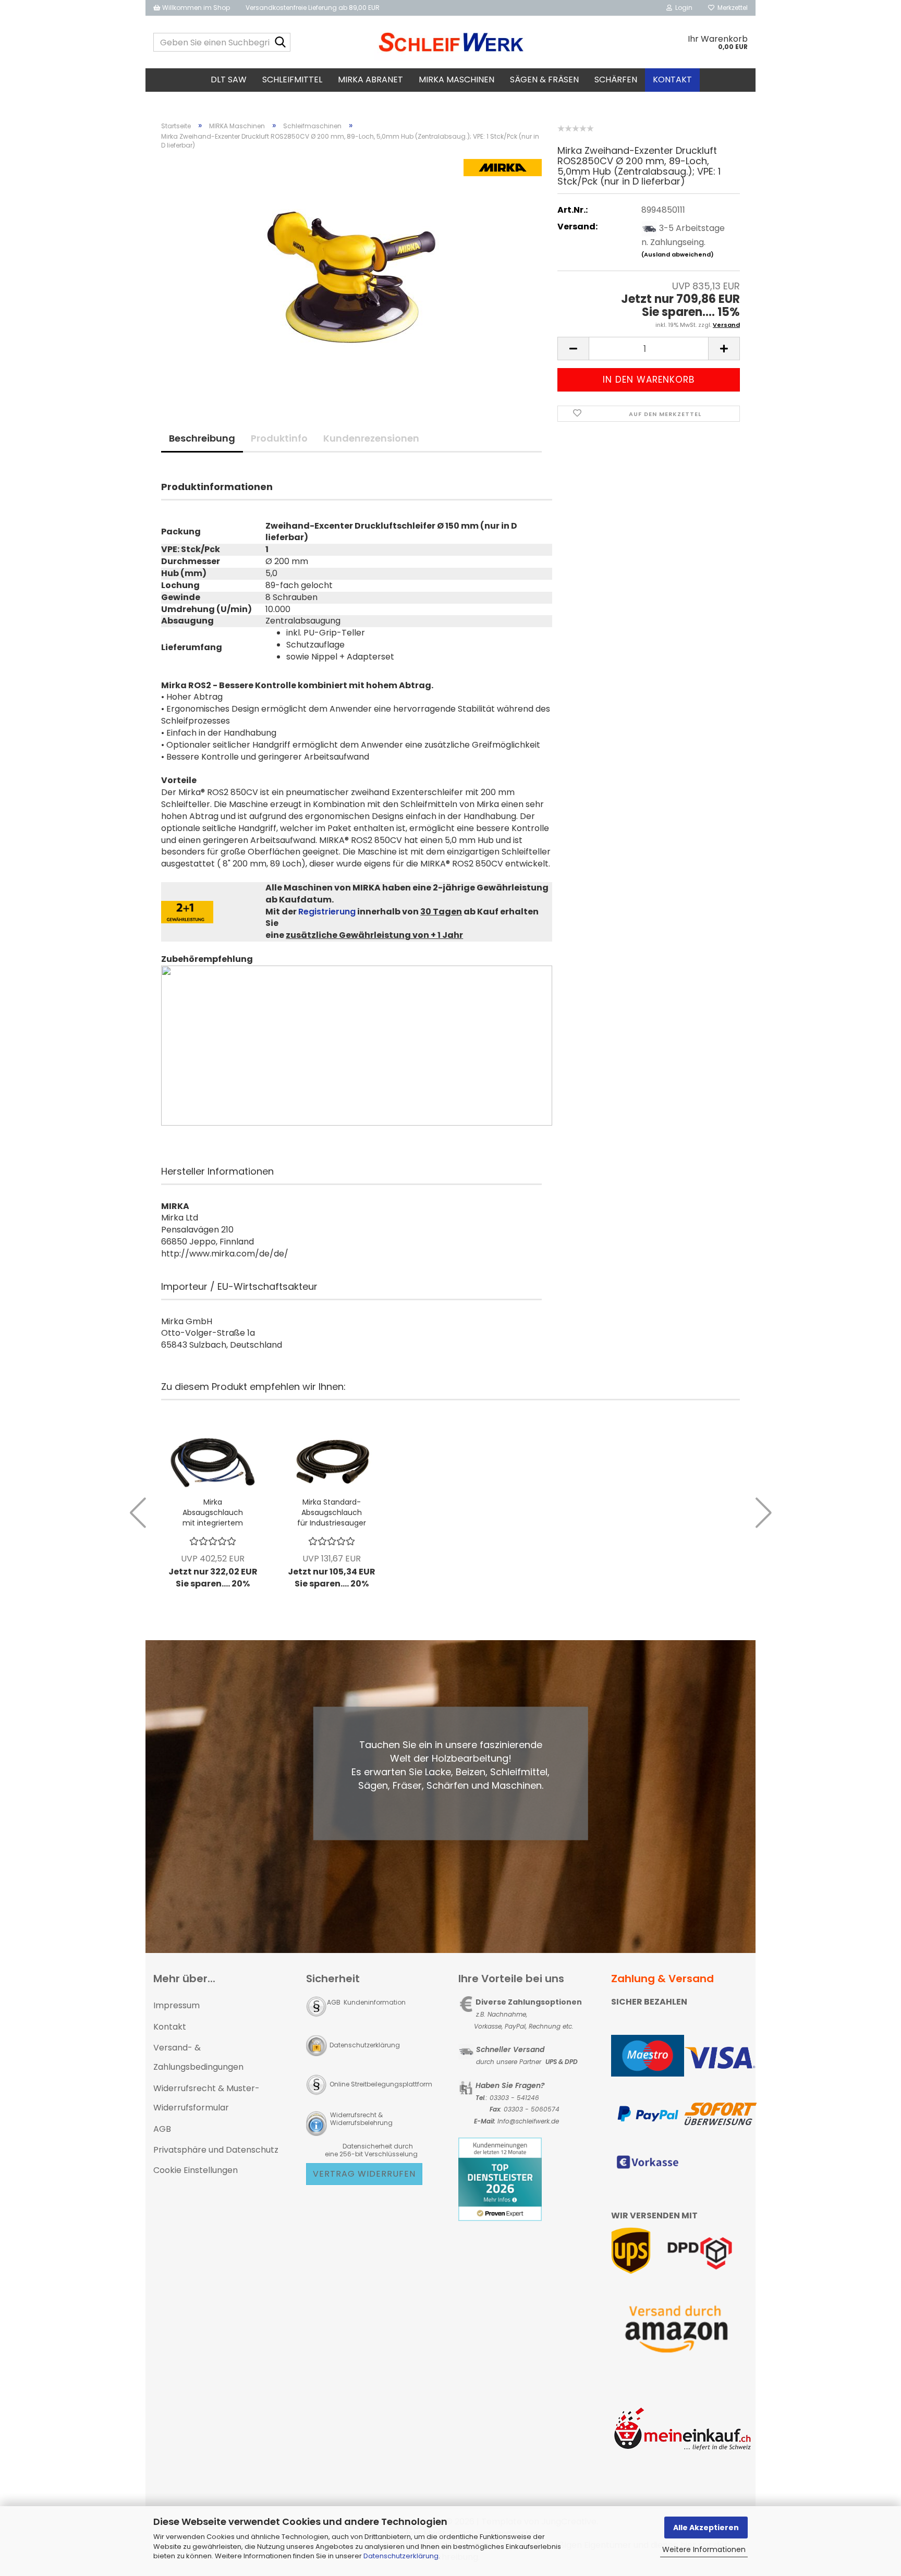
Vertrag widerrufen (364, 2174)
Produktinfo (279, 438)
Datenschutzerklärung (401, 2556)
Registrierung (327, 912)
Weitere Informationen (704, 2549)
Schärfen (616, 80)
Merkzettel (731, 8)
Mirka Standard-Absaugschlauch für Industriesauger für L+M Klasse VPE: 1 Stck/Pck (332, 1512)
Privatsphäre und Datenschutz (216, 2150)
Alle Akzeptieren (706, 2528)
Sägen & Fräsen (544, 80)
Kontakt (672, 80)
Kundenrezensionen (371, 438)
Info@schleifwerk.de (528, 2121)
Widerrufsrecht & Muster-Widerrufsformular (206, 2098)
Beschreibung (202, 438)
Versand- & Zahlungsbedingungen (198, 2057)
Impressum (176, 2005)
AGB (162, 2129)
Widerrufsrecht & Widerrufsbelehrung (361, 2119)
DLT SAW (229, 80)
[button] (573, 349)
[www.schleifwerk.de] (451, 42)
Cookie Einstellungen (196, 2170)
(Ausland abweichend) (678, 254)
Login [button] (682, 8)
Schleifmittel (292, 80)
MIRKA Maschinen (456, 80)
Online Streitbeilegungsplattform (381, 2084)
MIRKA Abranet (370, 80)
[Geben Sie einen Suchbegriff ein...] (281, 43)
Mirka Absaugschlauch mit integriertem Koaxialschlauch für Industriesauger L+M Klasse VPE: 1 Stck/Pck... (213, 1512)
